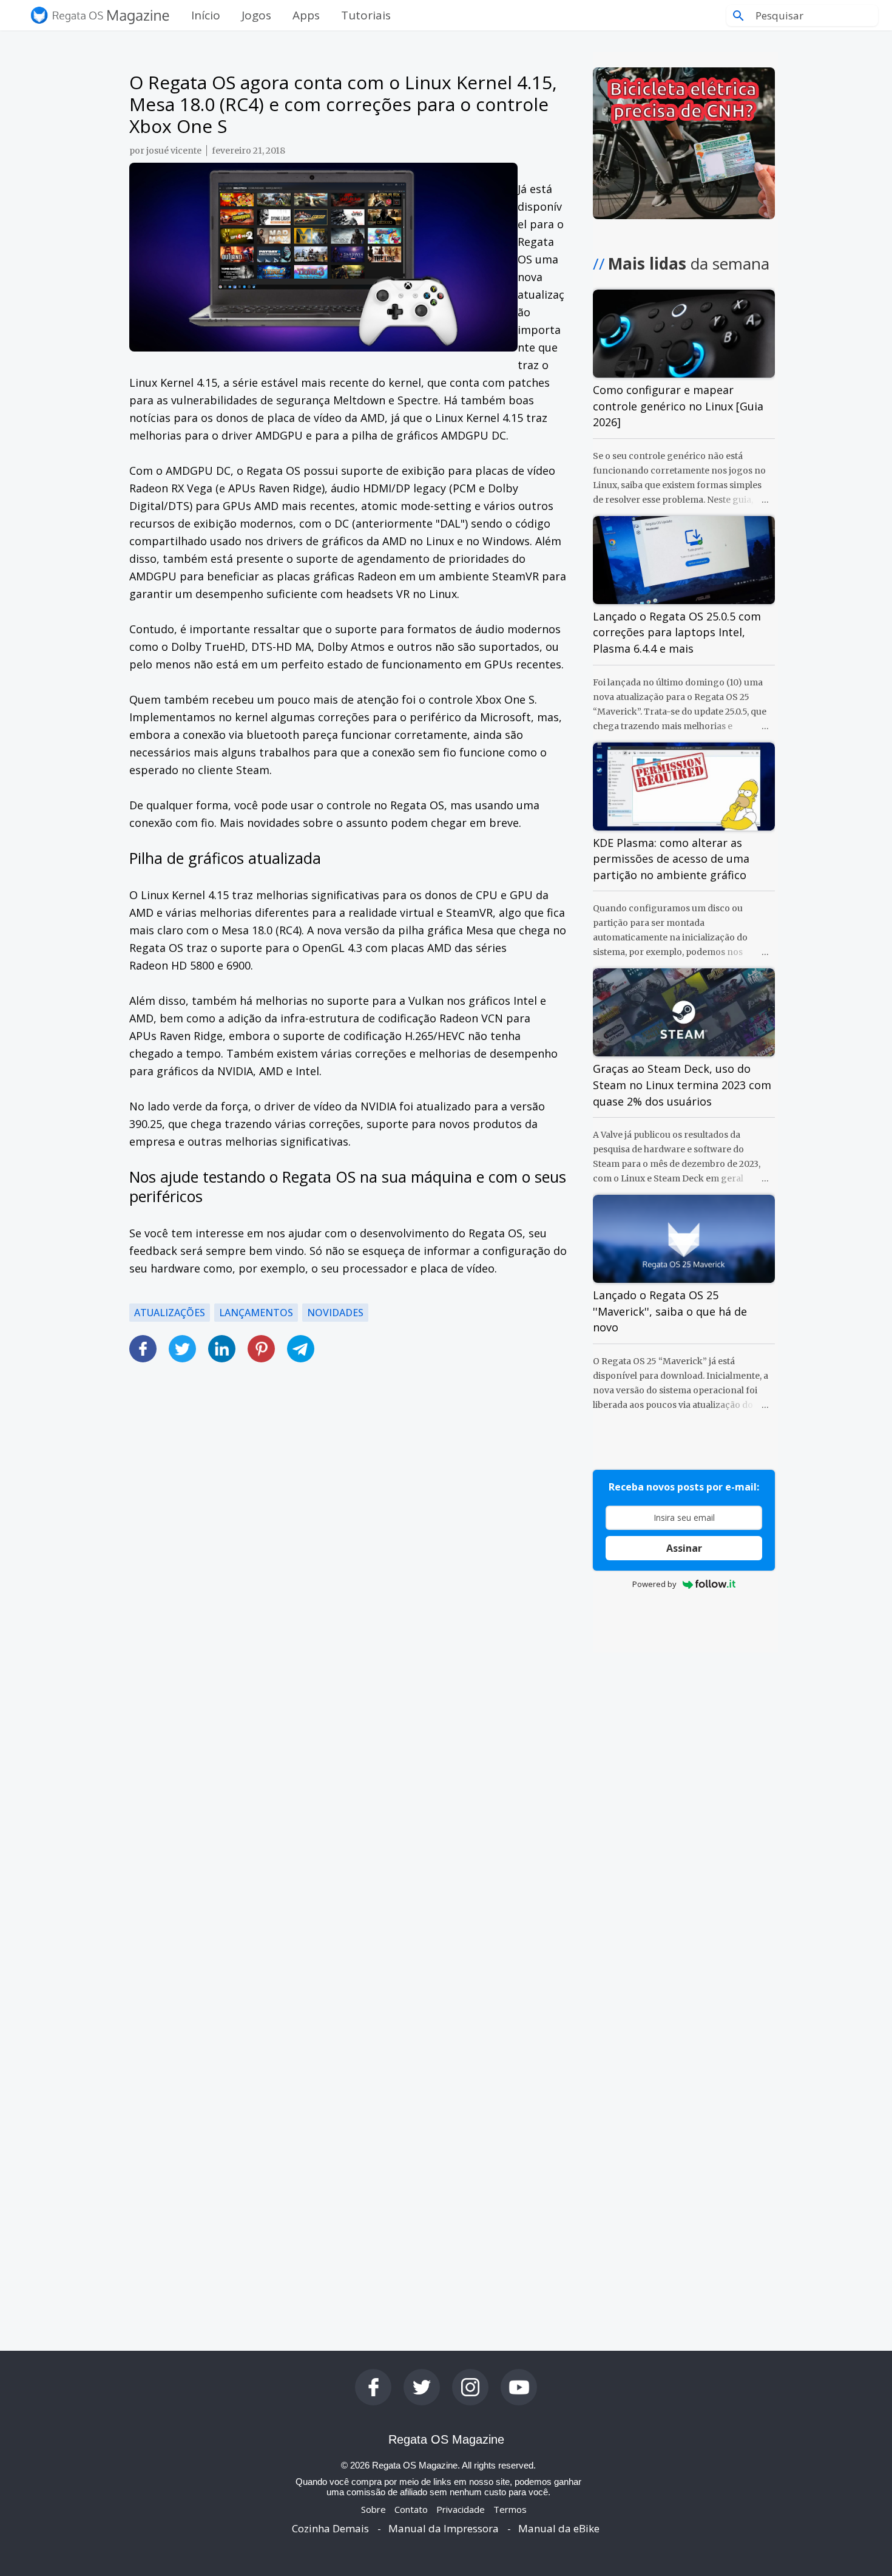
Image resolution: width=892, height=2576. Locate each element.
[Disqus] (348, 1813)
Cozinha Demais (330, 2528)
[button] (348, 1341)
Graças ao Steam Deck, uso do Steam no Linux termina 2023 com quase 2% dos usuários (682, 1085)
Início (206, 15)
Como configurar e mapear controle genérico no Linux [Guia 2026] (678, 406)
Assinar (684, 1548)
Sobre (373, 2509)
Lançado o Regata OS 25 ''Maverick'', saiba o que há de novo (670, 1311)
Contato (411, 2509)
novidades (335, 1313)
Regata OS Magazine (446, 2439)
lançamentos (256, 1313)
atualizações (170, 1313)
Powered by (654, 1584)
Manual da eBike (559, 2528)
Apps (306, 15)
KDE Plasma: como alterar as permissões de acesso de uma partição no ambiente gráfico (671, 859)
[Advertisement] (348, 1534)
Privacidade (461, 2509)
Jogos (256, 15)
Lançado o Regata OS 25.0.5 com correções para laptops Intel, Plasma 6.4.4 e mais (677, 632)
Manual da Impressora (444, 2528)
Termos (510, 2509)
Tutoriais (366, 15)
